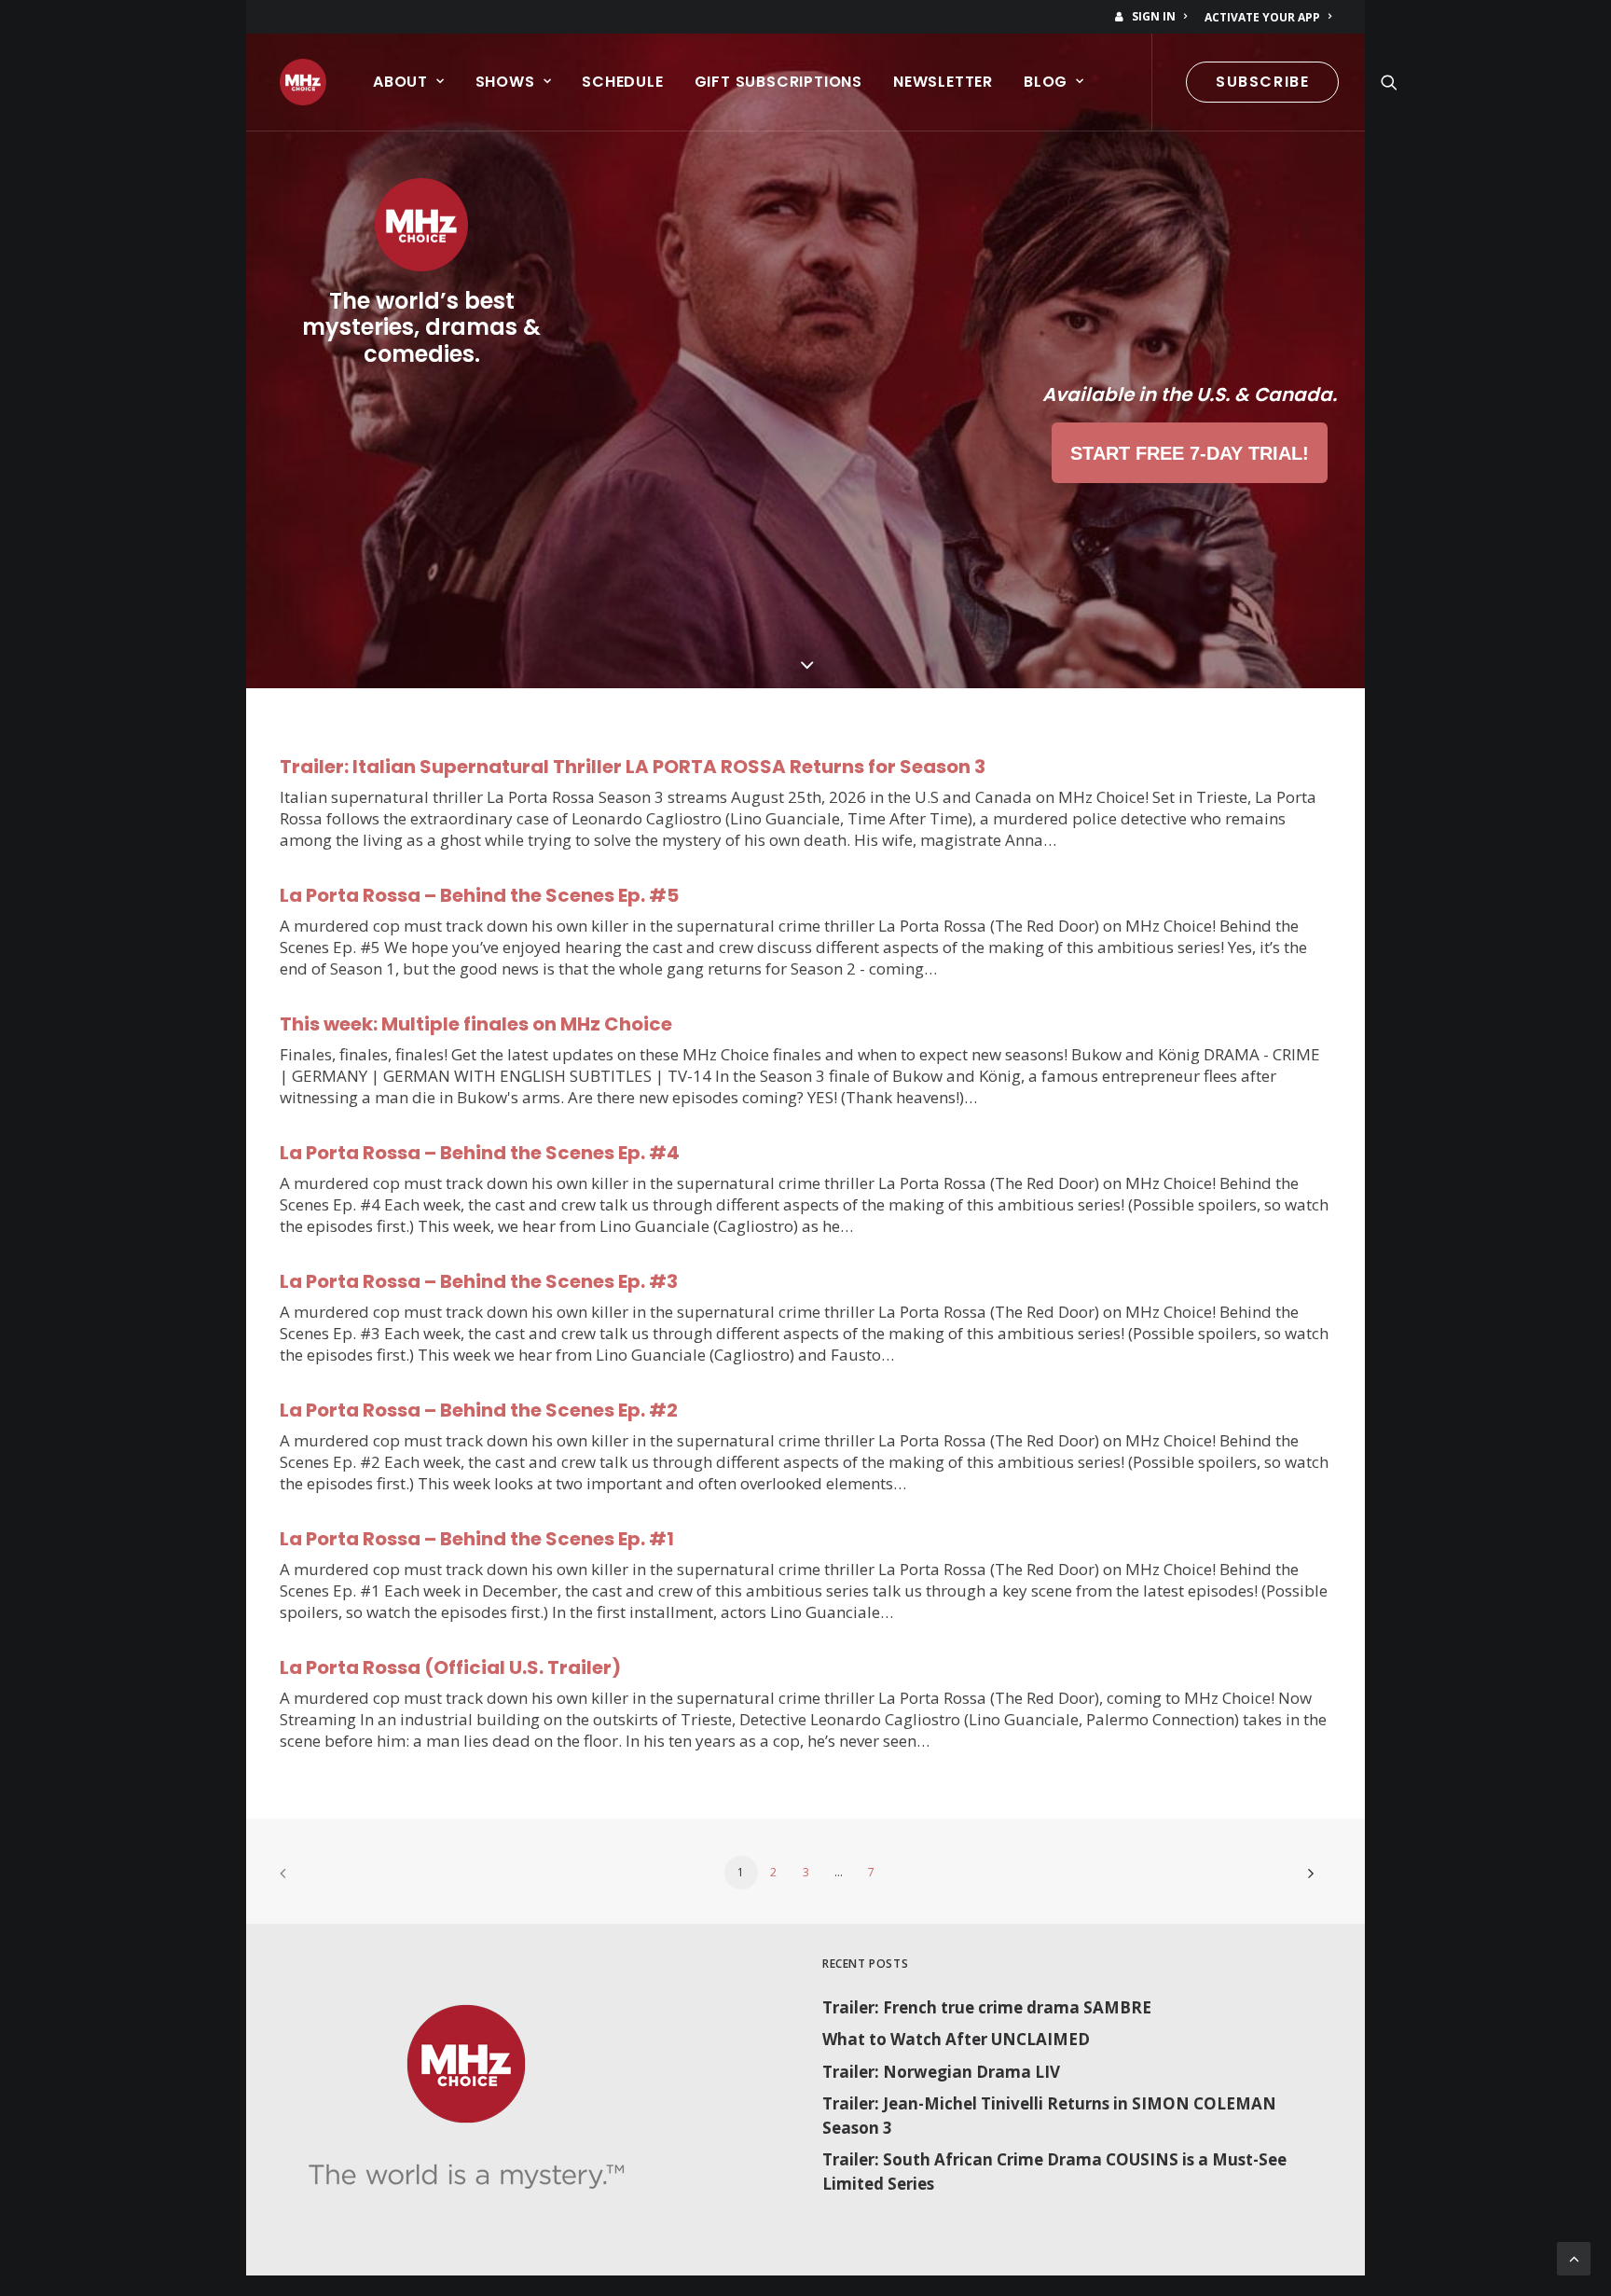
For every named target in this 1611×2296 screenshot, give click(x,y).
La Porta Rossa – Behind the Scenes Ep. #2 (479, 1410)
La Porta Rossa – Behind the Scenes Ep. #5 (479, 895)
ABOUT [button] (400, 82)
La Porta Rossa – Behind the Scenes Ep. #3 (479, 1281)
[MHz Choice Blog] (303, 82)
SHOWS (505, 82)
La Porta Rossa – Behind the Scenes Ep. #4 (480, 1153)
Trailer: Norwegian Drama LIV (941, 2072)
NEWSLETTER (943, 82)
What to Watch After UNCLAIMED (956, 2039)
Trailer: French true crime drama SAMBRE (987, 2007)
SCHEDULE (622, 82)
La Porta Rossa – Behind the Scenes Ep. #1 (477, 1539)
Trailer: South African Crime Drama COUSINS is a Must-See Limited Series (1054, 2172)
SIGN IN (1154, 16)
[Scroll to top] (1574, 2257)
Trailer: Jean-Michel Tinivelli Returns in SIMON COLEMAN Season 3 (1049, 2116)
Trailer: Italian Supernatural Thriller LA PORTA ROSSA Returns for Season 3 (633, 767)
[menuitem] (1154, 16)
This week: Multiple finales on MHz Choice (476, 1024)
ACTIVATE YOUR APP (1262, 17)
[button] (1389, 82)
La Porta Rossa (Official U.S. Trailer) (450, 1667)
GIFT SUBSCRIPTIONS (778, 82)
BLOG (1046, 82)
